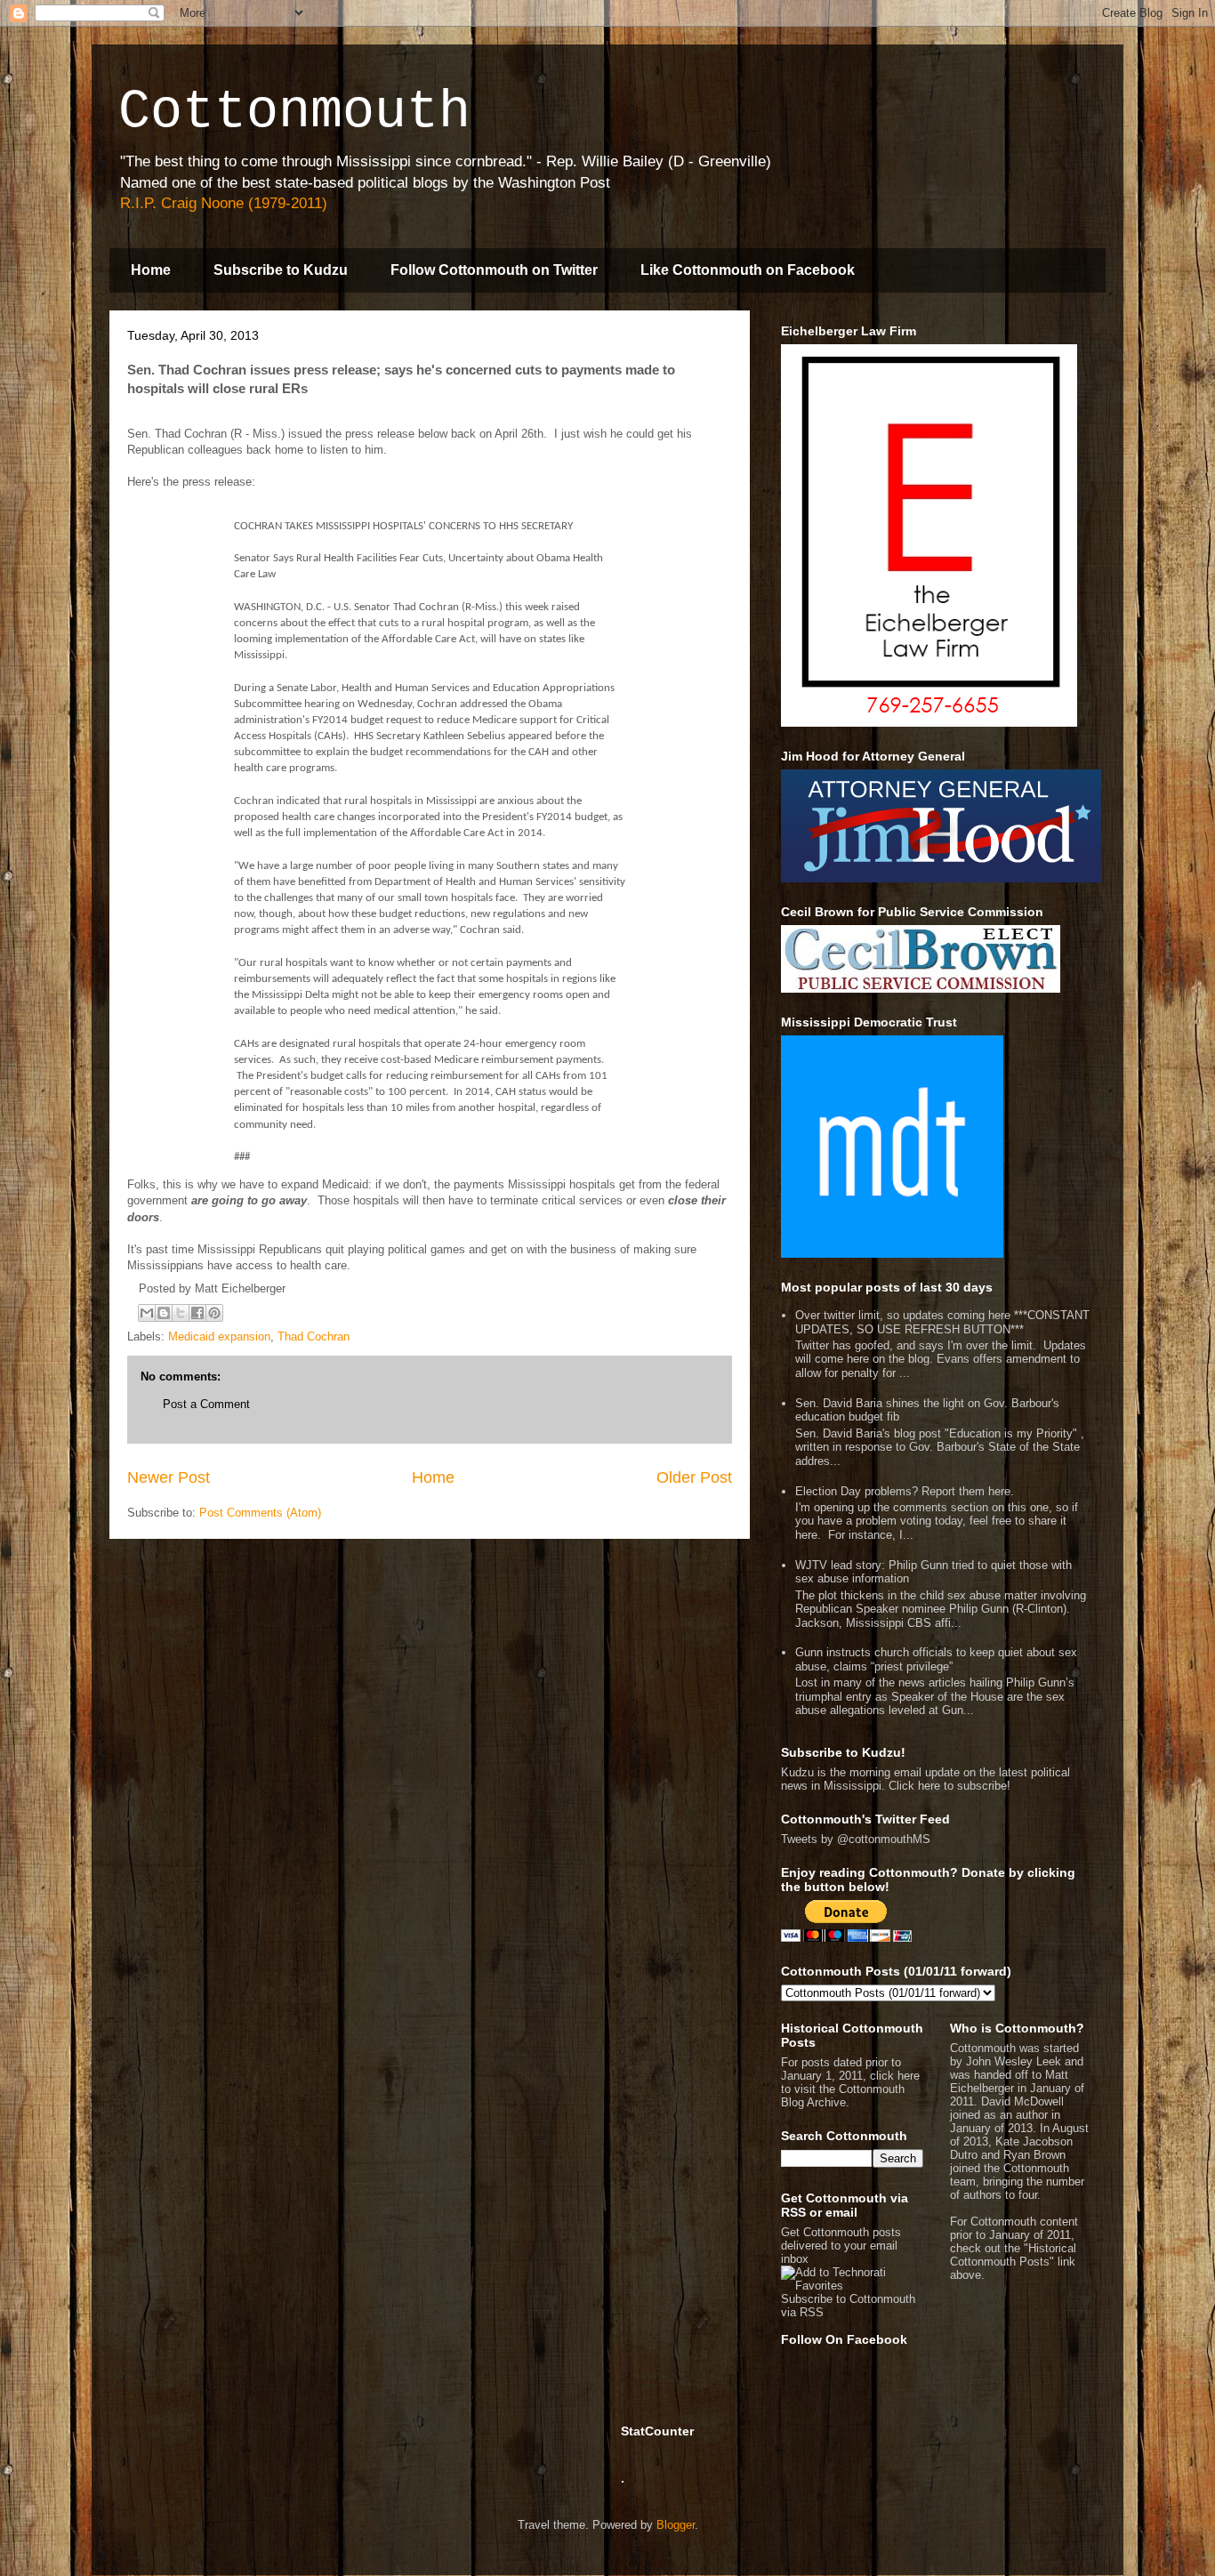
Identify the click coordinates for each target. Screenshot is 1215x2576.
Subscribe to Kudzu (281, 270)
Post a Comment (206, 1404)
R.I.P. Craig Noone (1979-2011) (224, 203)
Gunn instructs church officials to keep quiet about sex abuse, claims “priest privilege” (936, 1659)
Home (151, 270)
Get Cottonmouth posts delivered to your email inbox (841, 2246)
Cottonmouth (294, 112)
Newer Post (169, 1477)
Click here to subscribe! (949, 1786)
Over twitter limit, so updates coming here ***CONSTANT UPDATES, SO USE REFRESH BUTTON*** (942, 1322)
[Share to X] (181, 1313)
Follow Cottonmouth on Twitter (494, 270)
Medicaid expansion (219, 1336)
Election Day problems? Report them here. (905, 1491)
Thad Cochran (314, 1336)
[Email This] (147, 1313)
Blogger (676, 2525)
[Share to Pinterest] (214, 1313)
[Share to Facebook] (197, 1313)
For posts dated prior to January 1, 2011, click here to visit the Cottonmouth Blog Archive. (850, 2082)
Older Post (694, 1477)
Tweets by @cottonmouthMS (856, 1839)
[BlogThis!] (164, 1313)
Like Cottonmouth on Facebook (748, 270)
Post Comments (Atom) (260, 1513)
